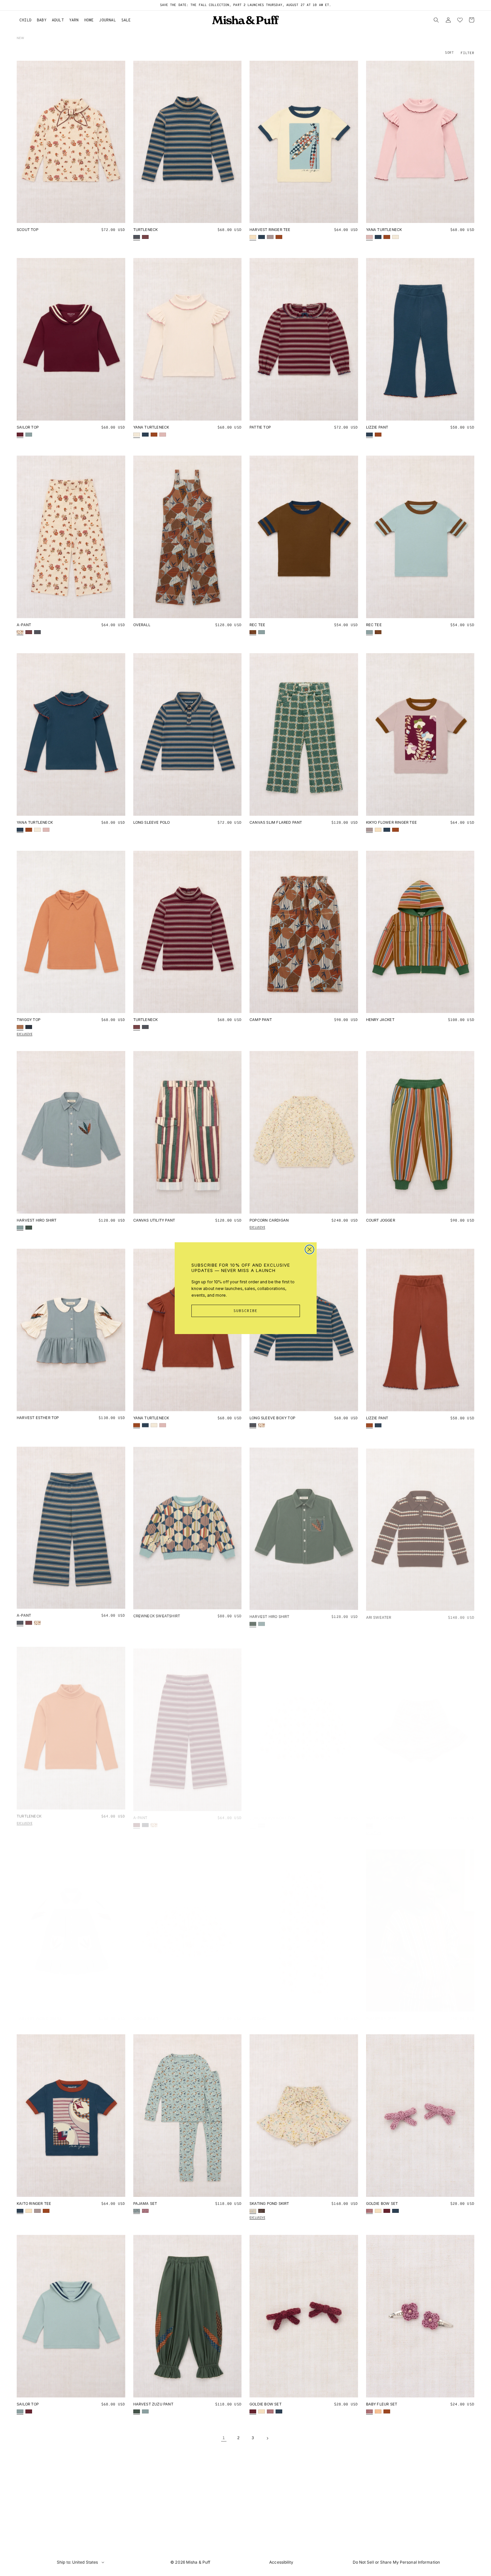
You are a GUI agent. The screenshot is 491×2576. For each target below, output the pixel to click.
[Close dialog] (309, 1249)
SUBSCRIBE (246, 1311)
